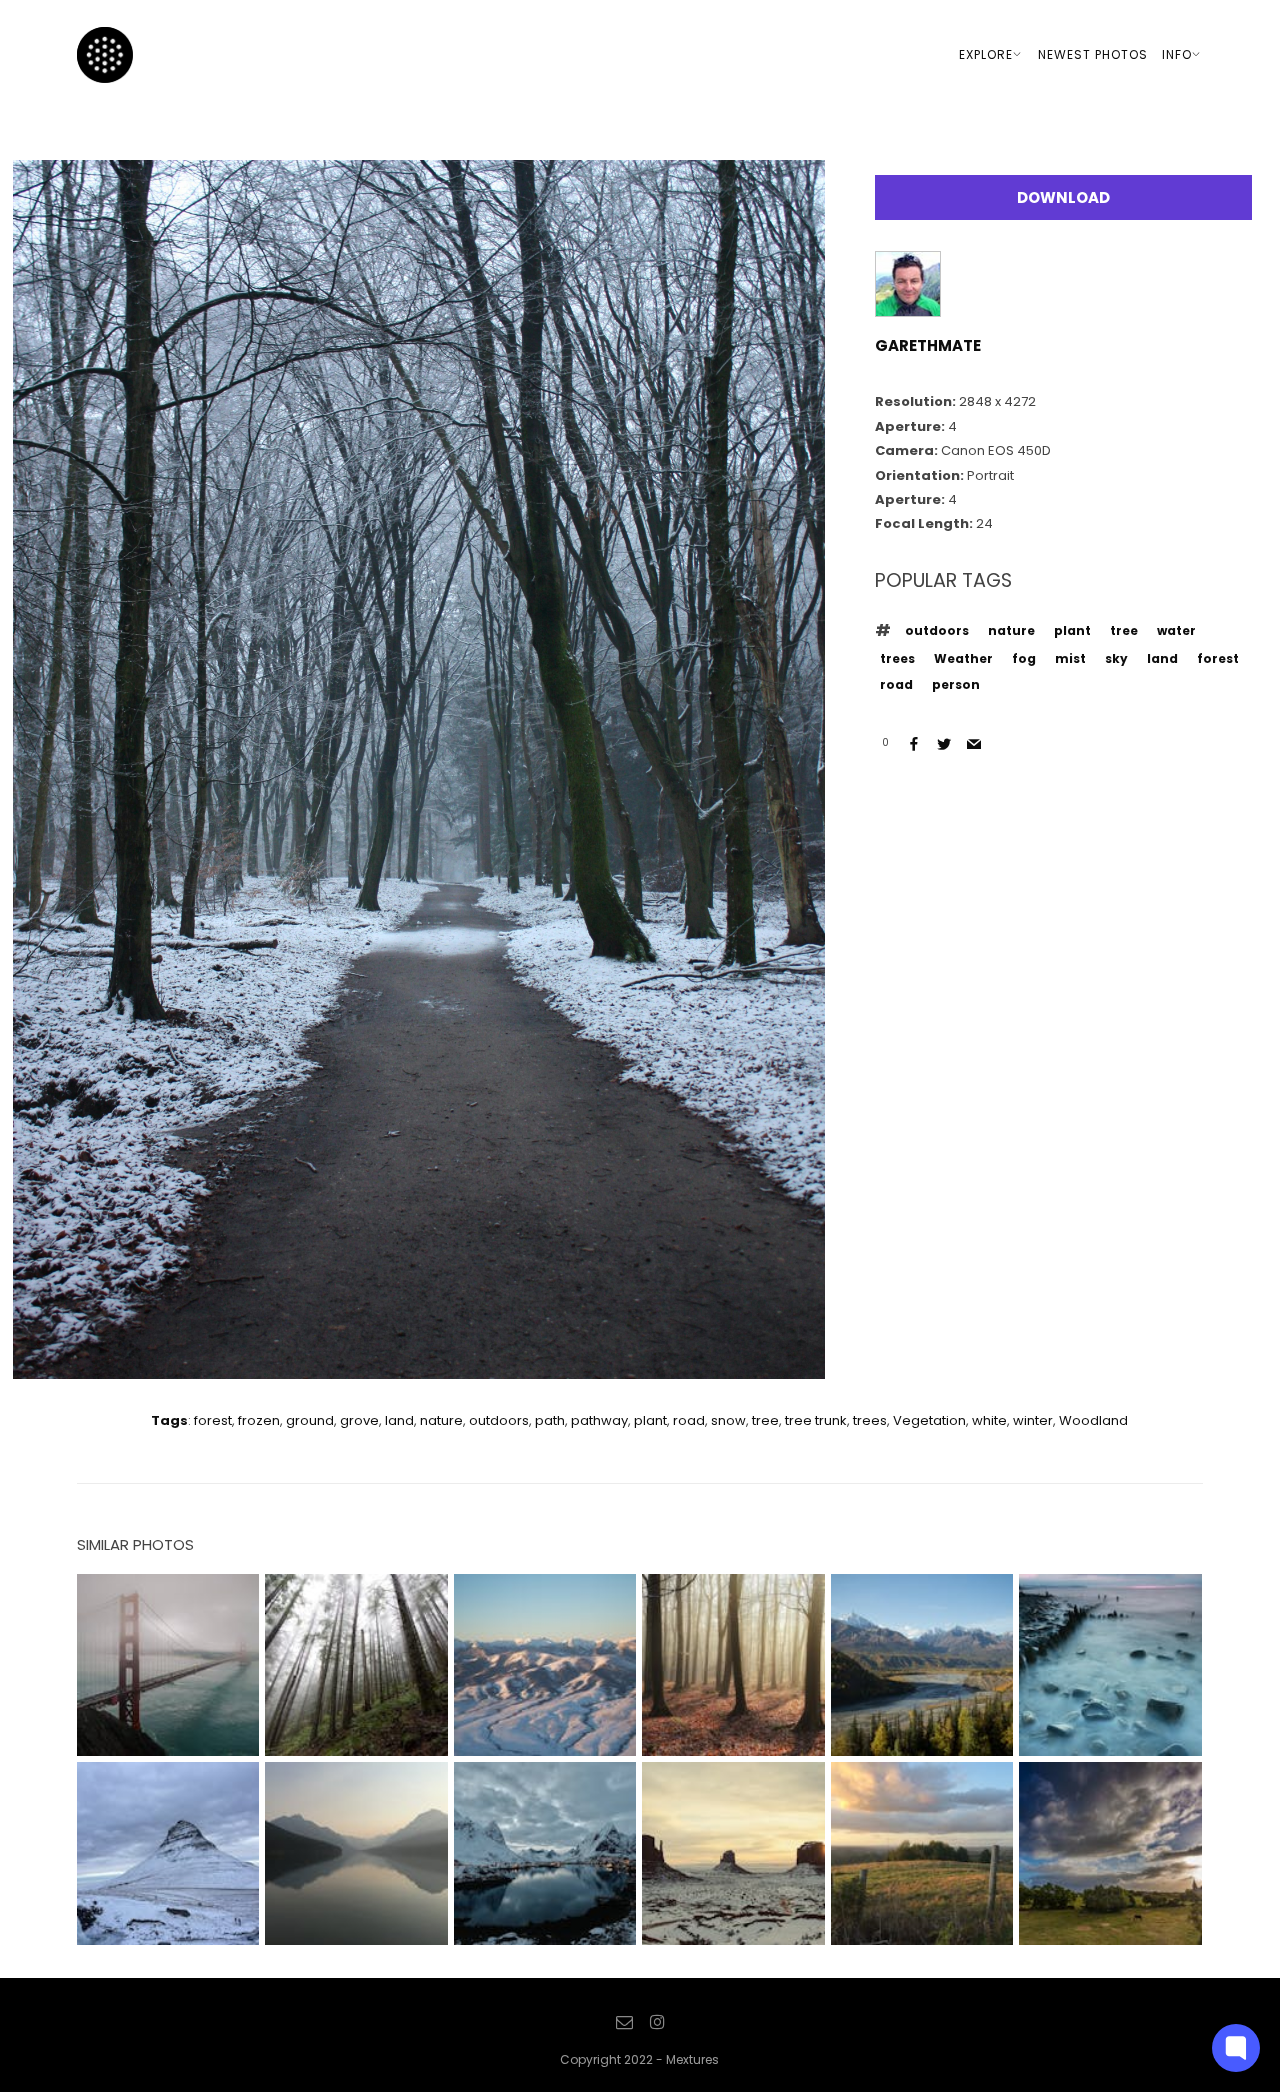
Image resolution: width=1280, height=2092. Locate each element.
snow (728, 1420)
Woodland (1093, 1420)
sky (1116, 658)
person (956, 684)
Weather (963, 658)
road (896, 684)
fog (1024, 658)
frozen (259, 1420)
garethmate (928, 345)
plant (1072, 630)
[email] (624, 2023)
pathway (599, 1420)
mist (1070, 658)
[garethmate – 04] (419, 1362)
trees (897, 658)
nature (1011, 630)
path (550, 1420)
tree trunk (816, 1420)
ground (310, 1420)
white (989, 1420)
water (1176, 630)
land (1162, 658)
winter (1033, 1420)
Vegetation (929, 1420)
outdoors (937, 630)
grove (359, 1420)
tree (1124, 630)
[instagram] (657, 2023)
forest (1218, 658)
